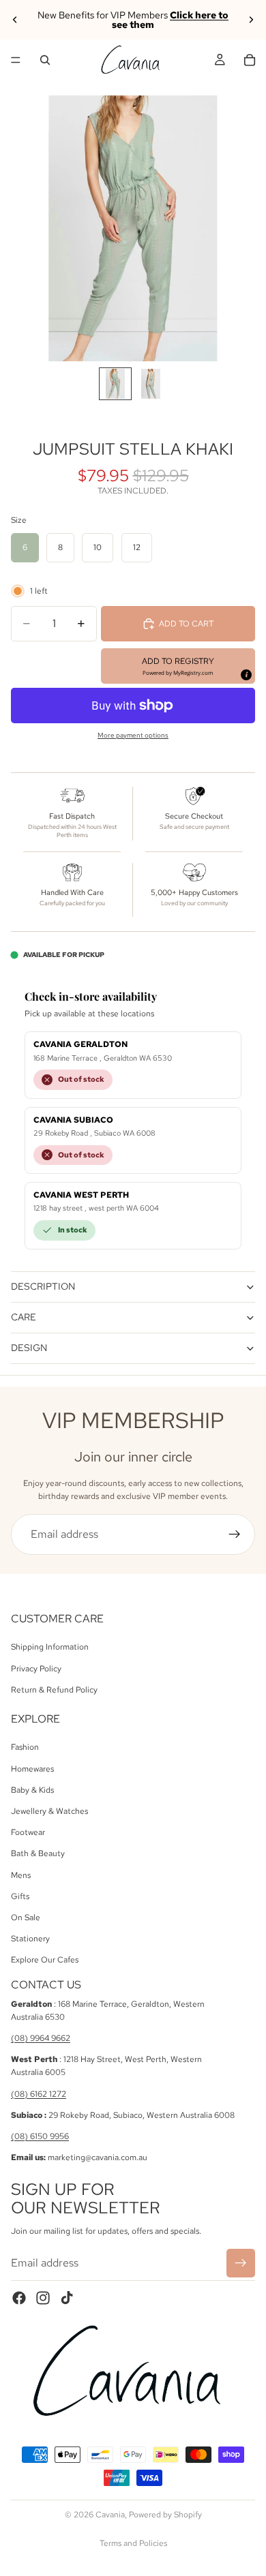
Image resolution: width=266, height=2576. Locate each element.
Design (29, 1348)
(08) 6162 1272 (39, 2094)
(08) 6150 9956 (40, 2136)
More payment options (133, 735)
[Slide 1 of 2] (115, 384)
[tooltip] (246, 674)
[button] (178, 666)
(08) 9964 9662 (41, 2038)
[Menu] (16, 60)
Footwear (28, 1832)
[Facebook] (19, 2298)
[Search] (45, 60)
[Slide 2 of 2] (151, 384)
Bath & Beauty (38, 1854)
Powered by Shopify (165, 2515)
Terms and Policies (133, 2543)
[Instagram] (43, 2298)
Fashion (25, 1748)
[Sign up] (235, 1534)
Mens (21, 1875)
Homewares (32, 1769)
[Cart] (250, 60)
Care (24, 1317)
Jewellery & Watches (49, 1811)
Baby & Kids (32, 1790)
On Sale (26, 1918)
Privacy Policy (36, 1669)
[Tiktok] (67, 2298)
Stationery (30, 1939)
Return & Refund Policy (54, 1690)
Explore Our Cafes (45, 1960)
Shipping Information (50, 1647)
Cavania (110, 2515)
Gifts (20, 1896)
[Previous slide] (15, 20)
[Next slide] (251, 20)
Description (43, 1286)
